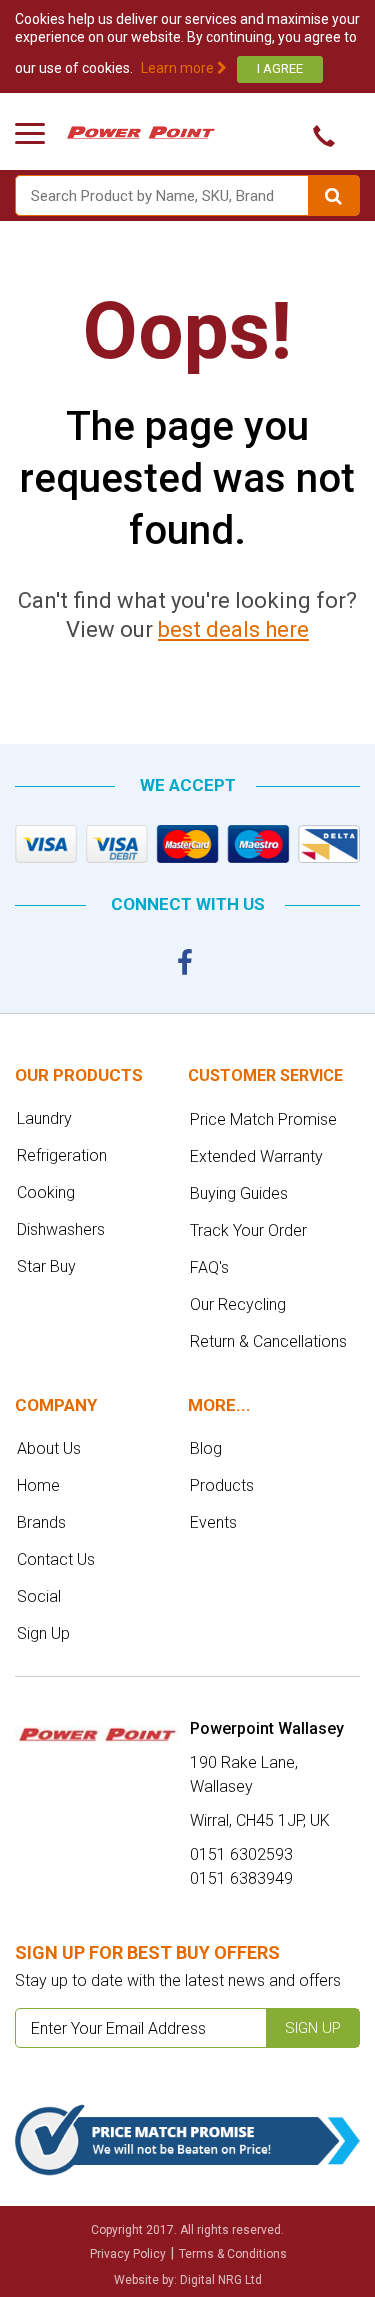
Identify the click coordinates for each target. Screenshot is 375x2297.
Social (39, 1596)
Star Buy (46, 1266)
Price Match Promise (263, 1119)
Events (213, 1522)
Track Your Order (248, 1230)
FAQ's (209, 1267)
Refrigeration (62, 1155)
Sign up (313, 2028)
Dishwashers (61, 1229)
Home (38, 1485)
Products (222, 1485)
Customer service (265, 1075)
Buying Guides (239, 1193)
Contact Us (56, 1559)
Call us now (317, 136)
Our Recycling (238, 1304)
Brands (41, 1522)
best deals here (233, 629)
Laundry (44, 1118)
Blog (206, 1448)
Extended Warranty (256, 1156)
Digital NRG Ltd (221, 2280)
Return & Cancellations (268, 1341)
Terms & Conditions (233, 2254)
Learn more (179, 68)
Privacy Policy (128, 2254)
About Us (49, 1448)
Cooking (46, 1192)
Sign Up (43, 1633)
